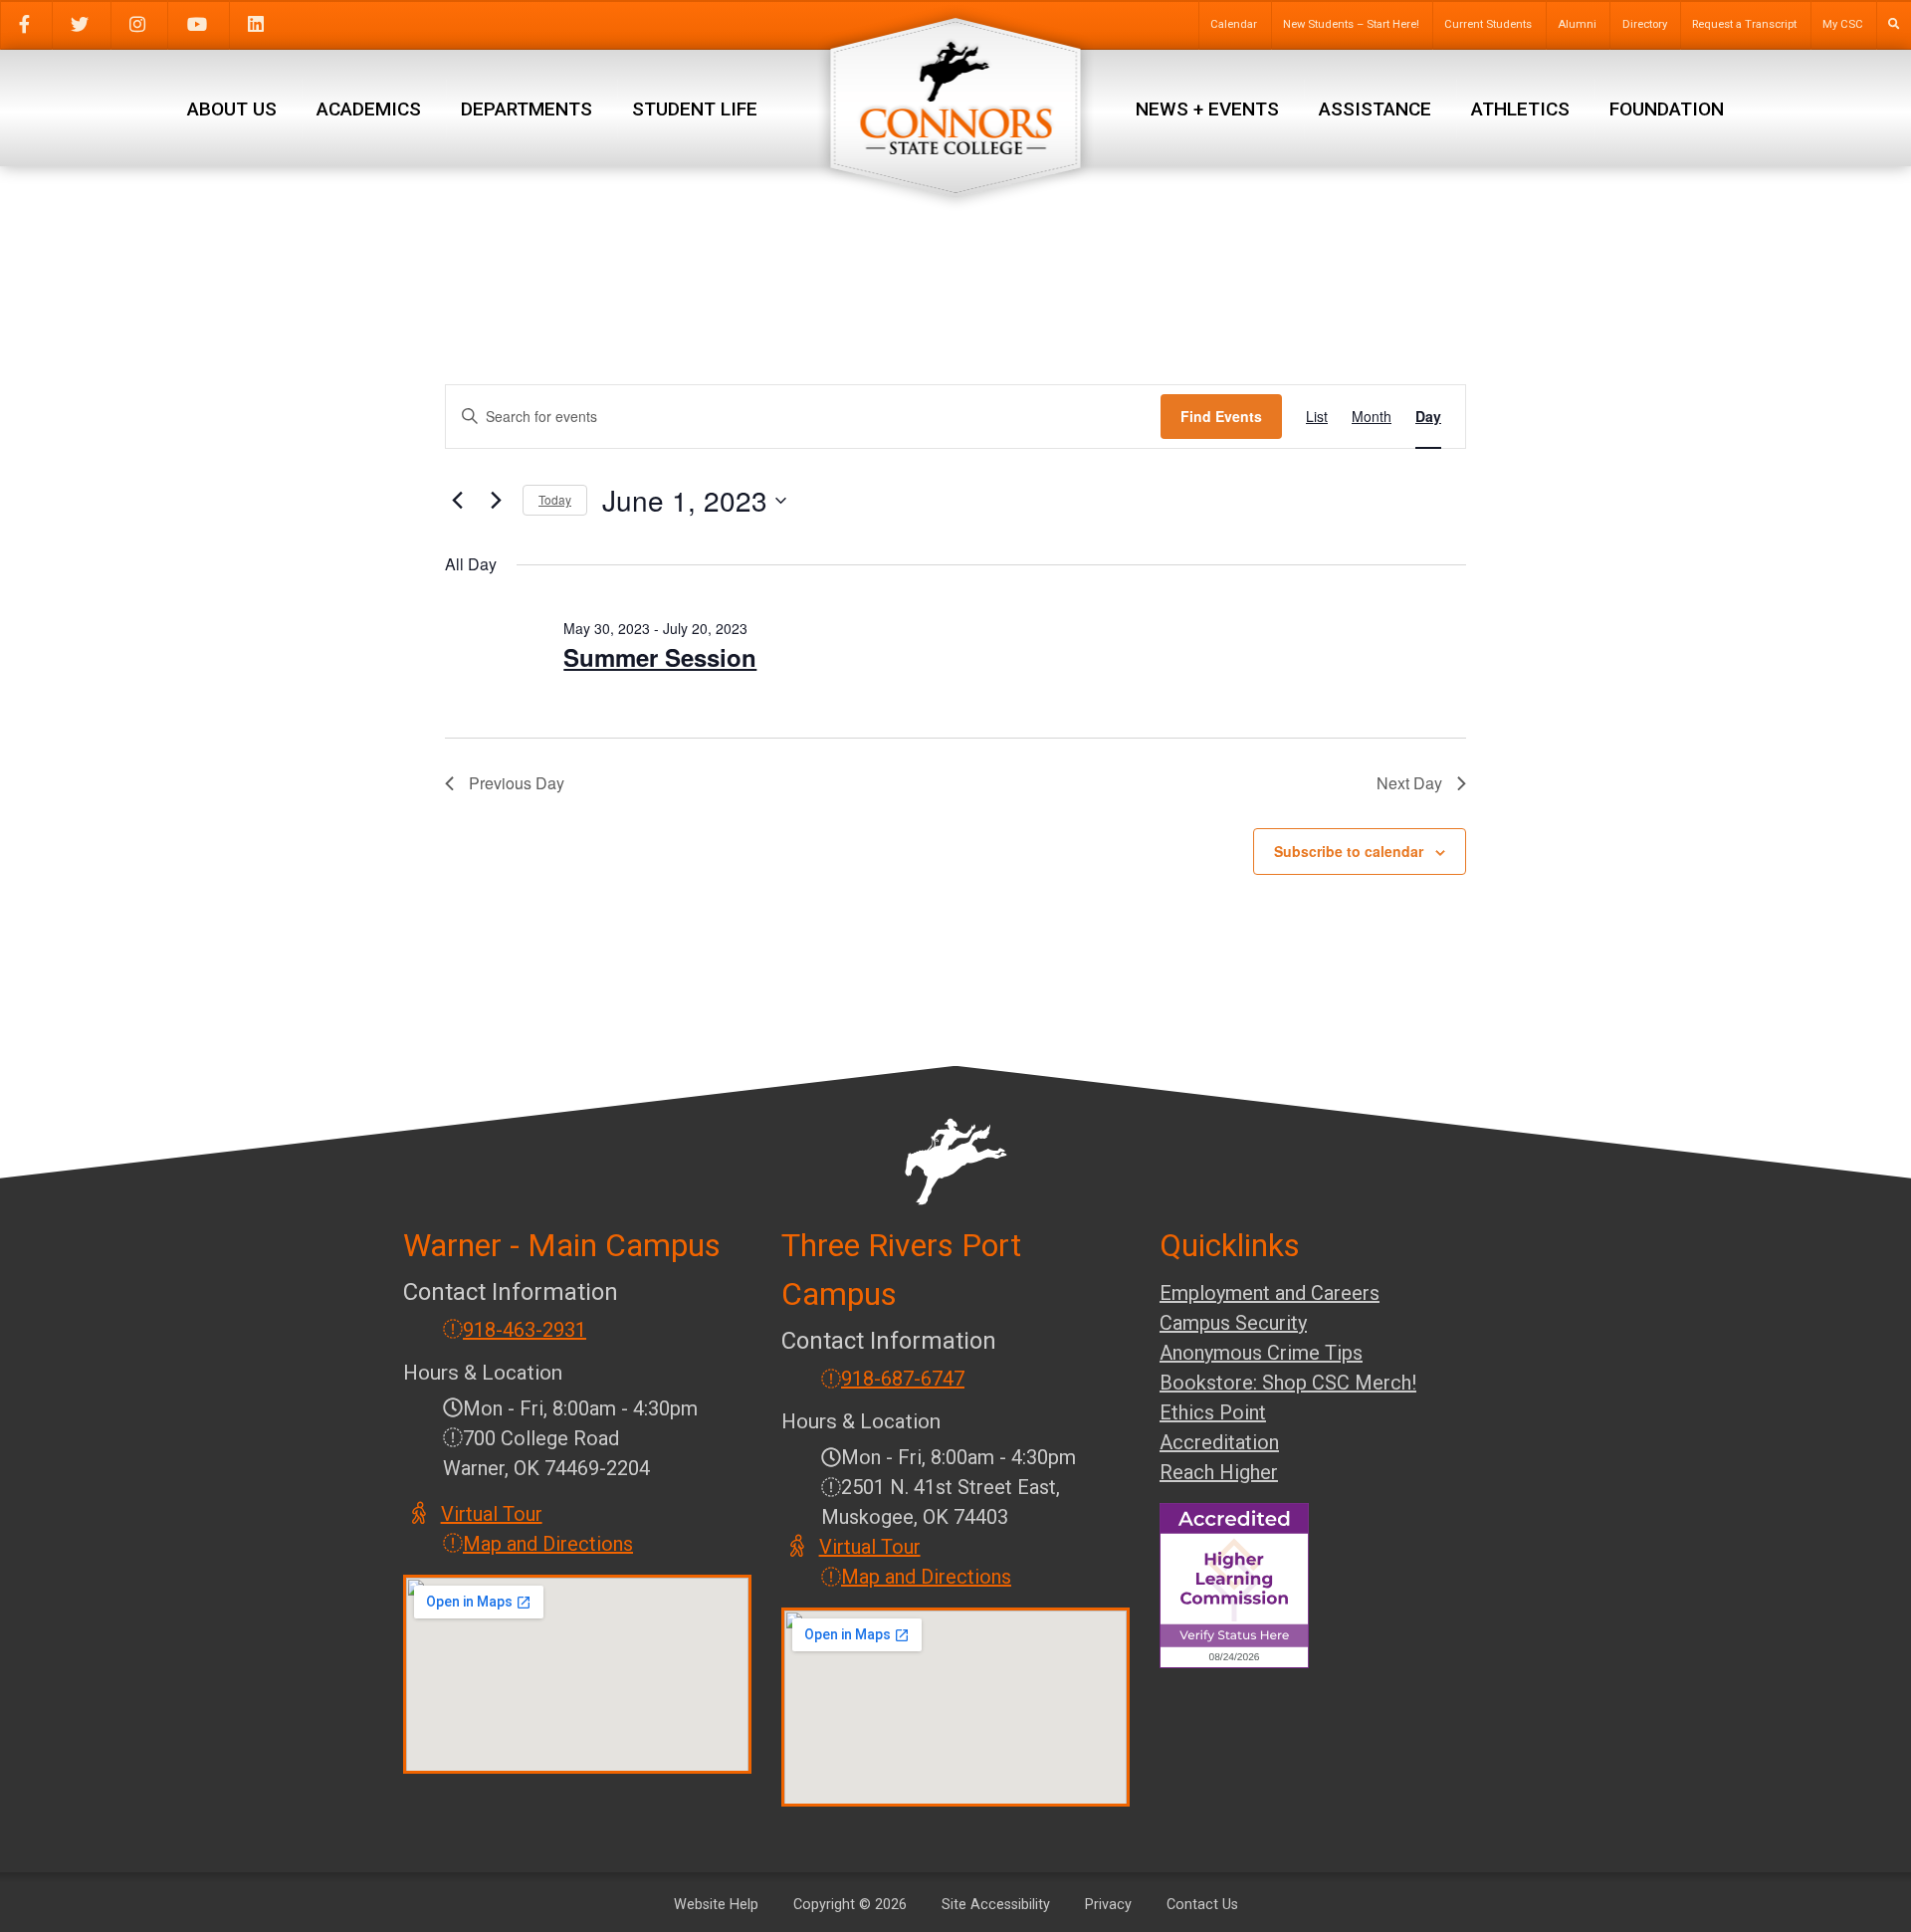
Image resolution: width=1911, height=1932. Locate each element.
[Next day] (496, 501)
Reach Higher (1219, 1472)
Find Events (1221, 416)
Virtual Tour (493, 1514)
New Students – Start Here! (1351, 24)
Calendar (1234, 24)
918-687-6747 (903, 1379)
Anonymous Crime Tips (1261, 1353)
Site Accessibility (996, 1905)
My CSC (1843, 24)
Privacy (1108, 1905)
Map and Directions (548, 1544)
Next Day (1409, 783)
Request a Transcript (1744, 24)
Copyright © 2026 (850, 1905)
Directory (1645, 24)
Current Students (1488, 24)
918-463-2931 (525, 1330)
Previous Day (517, 783)
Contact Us (1202, 1905)
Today (555, 499)
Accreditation (1219, 1442)
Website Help (716, 1905)
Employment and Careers (1270, 1293)
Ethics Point (1213, 1412)
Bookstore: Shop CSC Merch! (1288, 1383)
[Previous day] (457, 501)
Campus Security (1233, 1323)
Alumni (1577, 24)
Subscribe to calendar (1349, 851)
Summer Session (660, 657)
